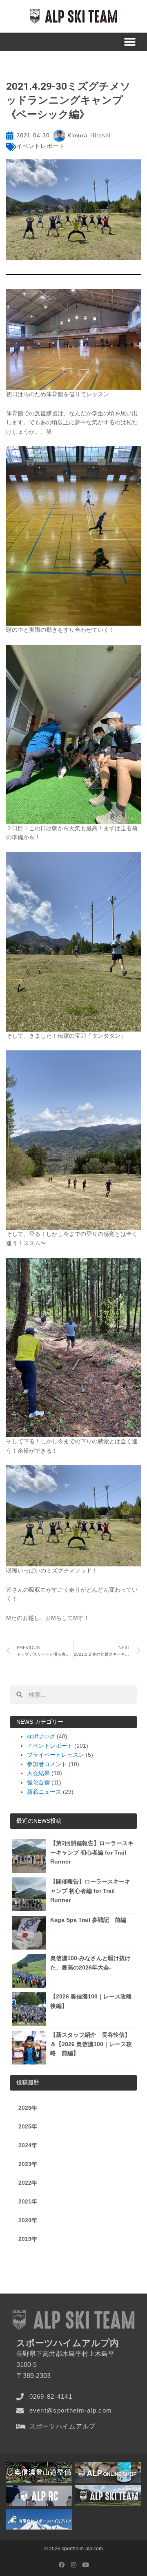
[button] (130, 42)
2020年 (28, 2220)
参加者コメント (47, 1764)
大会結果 (38, 1773)
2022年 (28, 2183)
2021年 (28, 2202)
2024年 (28, 2145)
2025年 (28, 2127)
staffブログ (41, 1737)
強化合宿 (38, 1783)
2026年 (28, 2108)
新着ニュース (44, 1792)
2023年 (28, 2164)
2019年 (28, 2239)
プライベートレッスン (56, 1755)
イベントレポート (40, 146)
